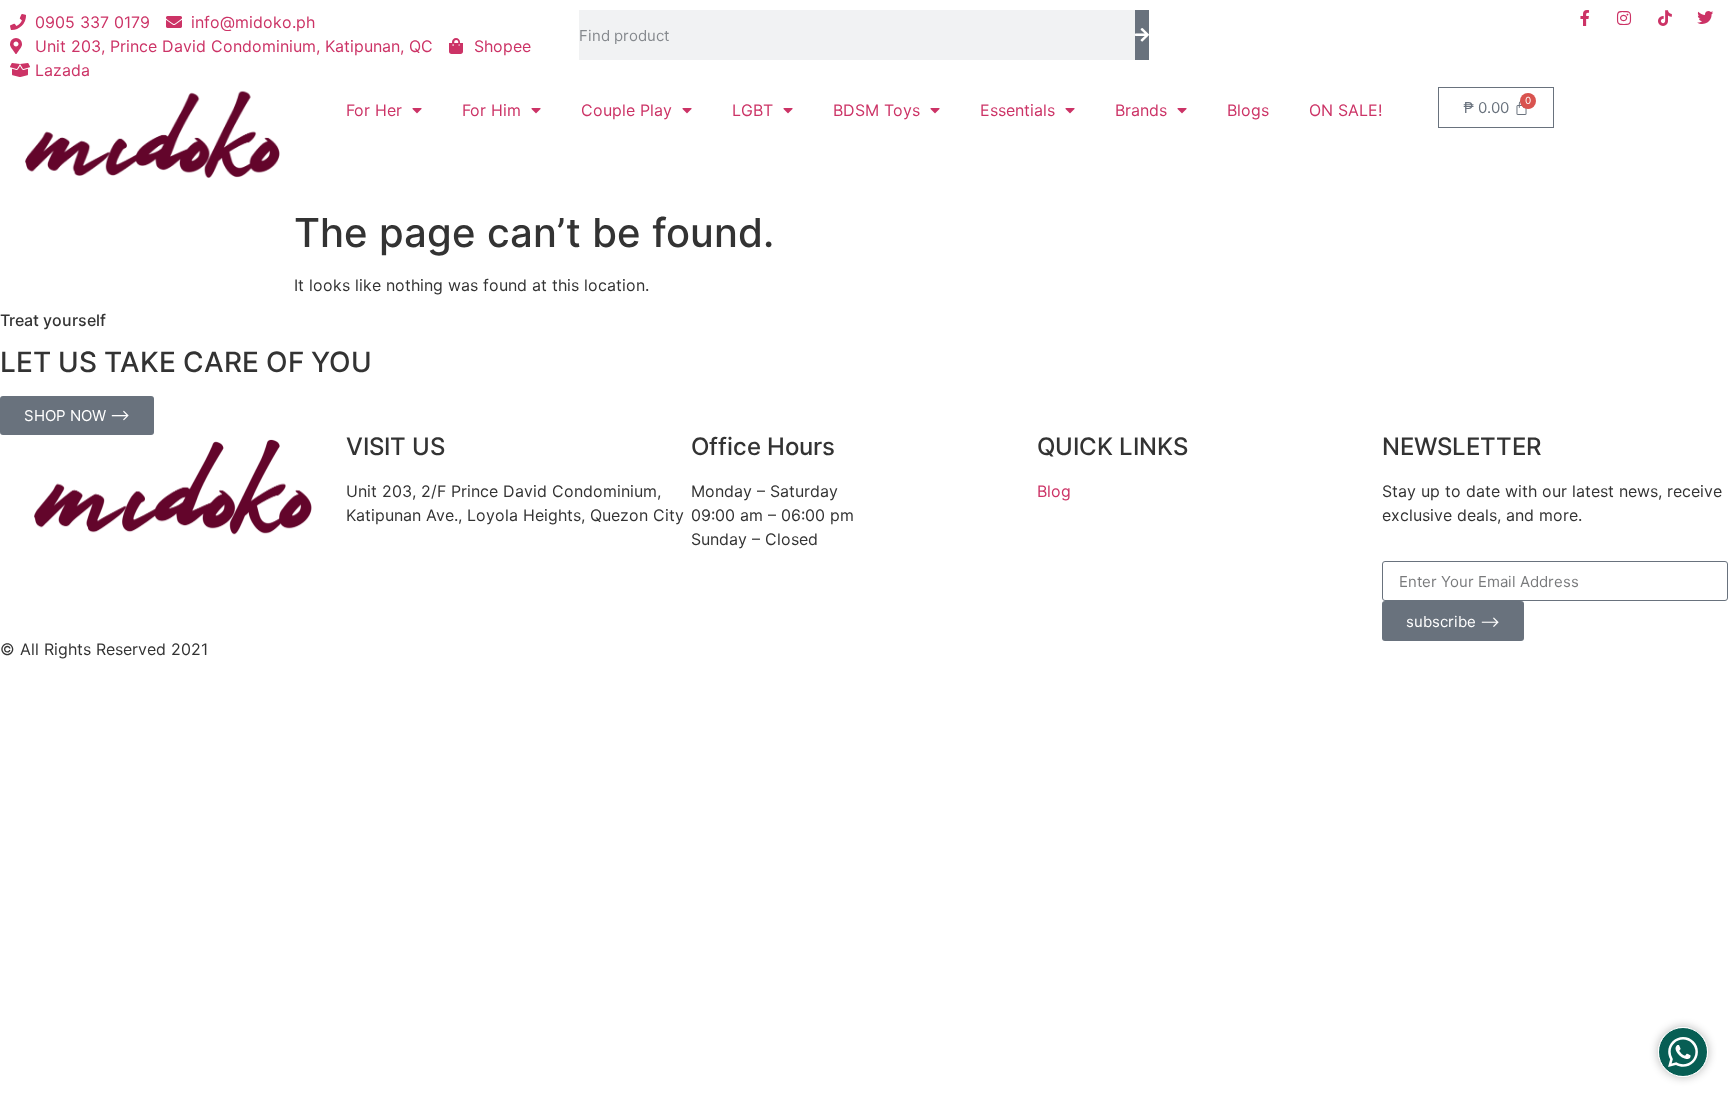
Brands (1141, 110)
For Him (491, 110)
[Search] (1142, 35)
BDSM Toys (876, 110)
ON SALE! (1345, 110)
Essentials (1017, 110)
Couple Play (626, 110)
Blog (1054, 491)
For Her (374, 110)
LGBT (752, 110)
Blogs (1248, 110)
